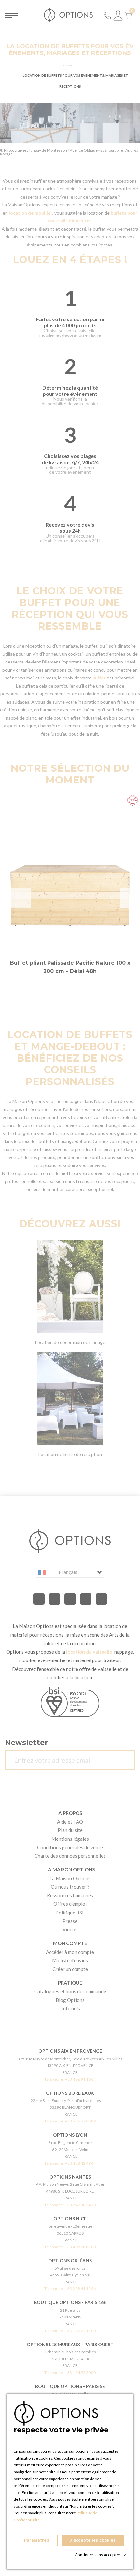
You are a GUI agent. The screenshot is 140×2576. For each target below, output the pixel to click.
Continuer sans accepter (100, 2555)
